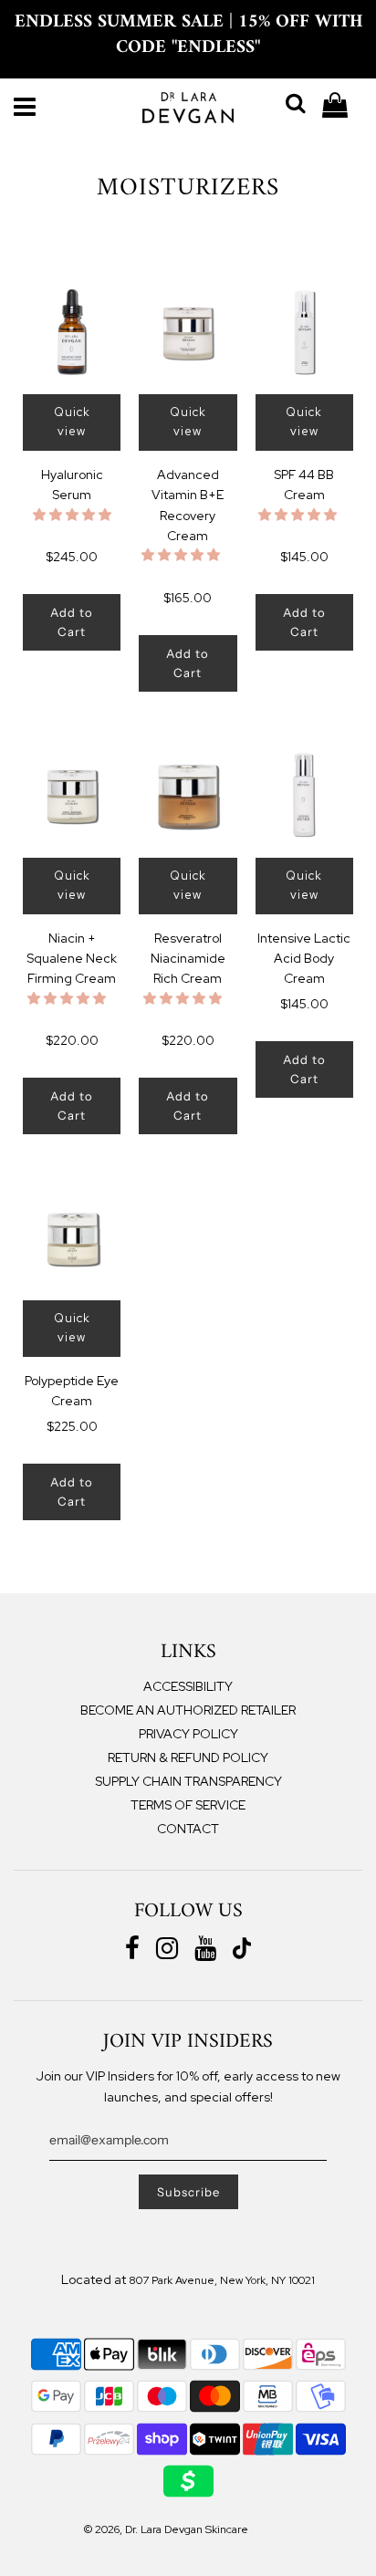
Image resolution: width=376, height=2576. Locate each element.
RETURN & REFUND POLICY (188, 1757)
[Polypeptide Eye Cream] (72, 1238)
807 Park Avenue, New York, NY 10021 (222, 2280)
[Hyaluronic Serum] (72, 332)
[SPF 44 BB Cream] (304, 332)
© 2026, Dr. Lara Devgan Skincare (166, 2529)
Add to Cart (72, 622)
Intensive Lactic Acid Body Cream (304, 959)
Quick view (72, 422)
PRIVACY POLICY (188, 1734)
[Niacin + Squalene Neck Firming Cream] (72, 795)
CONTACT (188, 1829)
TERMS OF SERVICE (188, 1805)
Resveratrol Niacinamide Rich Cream (188, 959)
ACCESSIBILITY (188, 1686)
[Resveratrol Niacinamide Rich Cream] (188, 795)
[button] (72, 515)
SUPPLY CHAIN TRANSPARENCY (188, 1781)
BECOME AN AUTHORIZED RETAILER (188, 1710)
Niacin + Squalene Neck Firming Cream (72, 959)
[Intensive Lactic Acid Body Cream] (304, 795)
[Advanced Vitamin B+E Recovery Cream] (188, 332)
